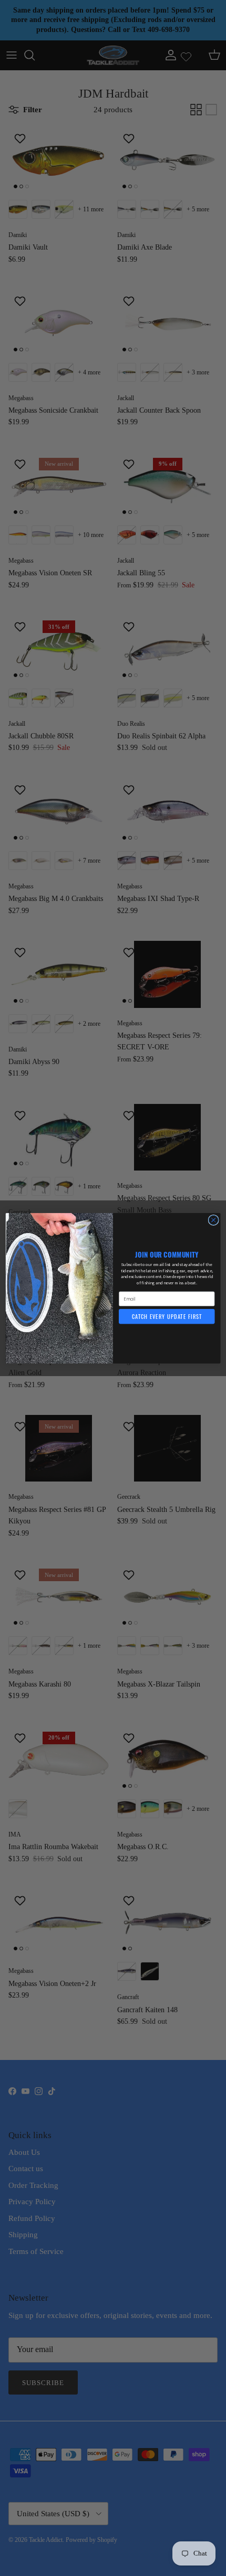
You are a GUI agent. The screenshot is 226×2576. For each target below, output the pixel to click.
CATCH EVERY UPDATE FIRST (167, 1316)
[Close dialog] (213, 1220)
